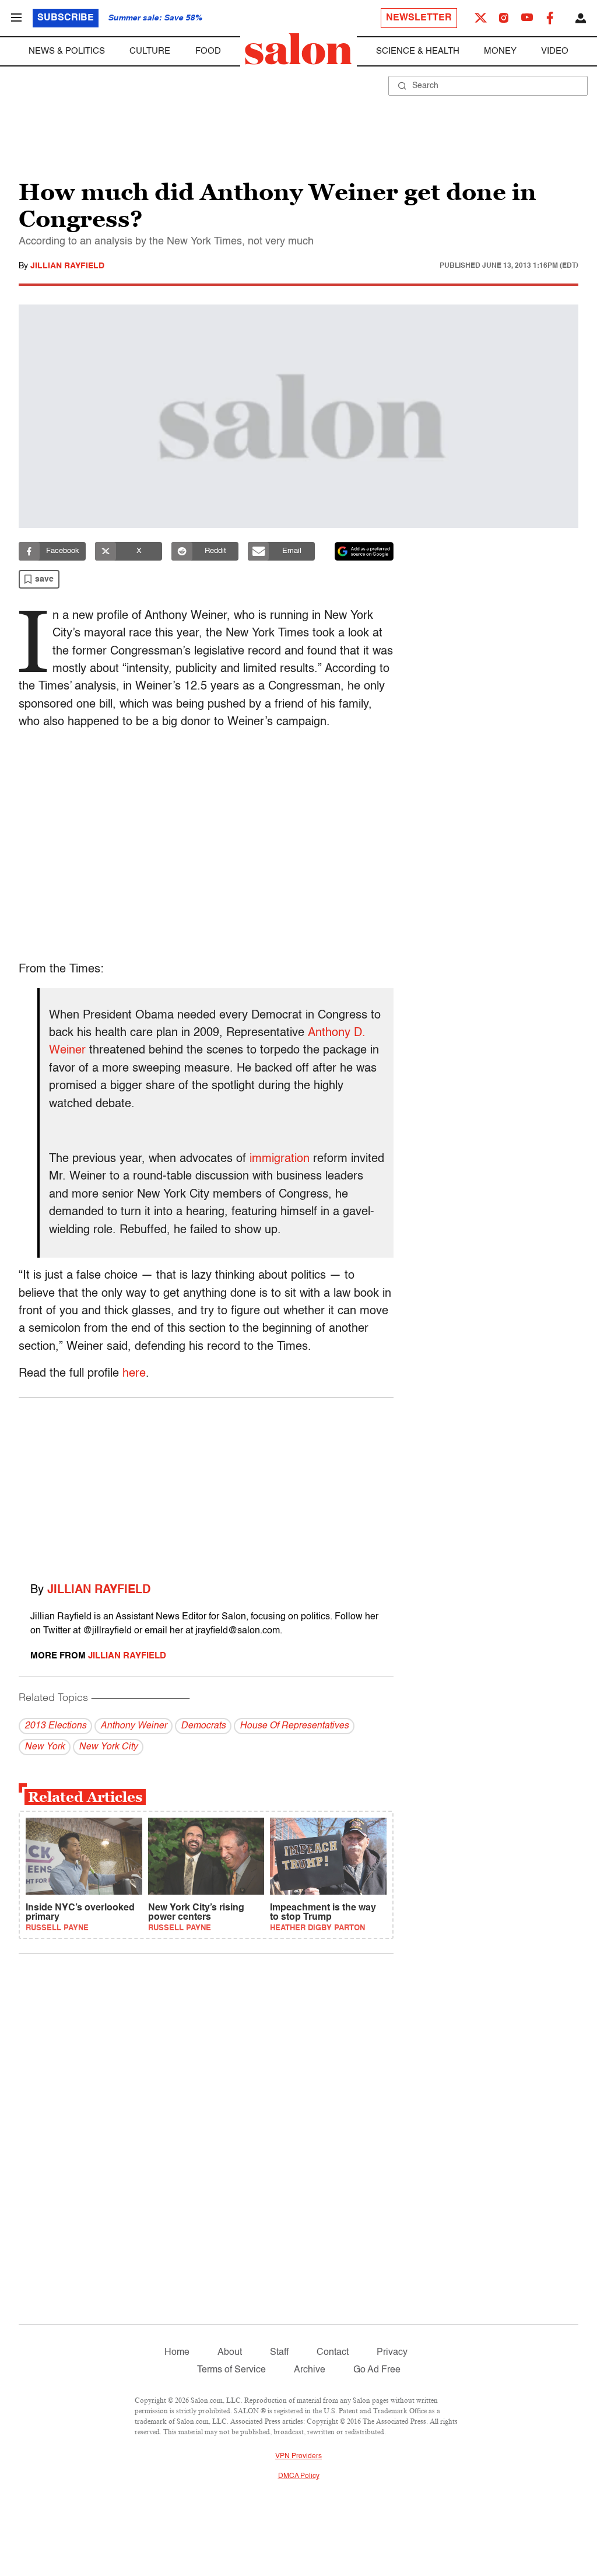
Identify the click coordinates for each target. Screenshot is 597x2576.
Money (500, 51)
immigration (280, 1159)
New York (45, 1747)
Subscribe (66, 18)
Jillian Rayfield (67, 266)
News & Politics (67, 51)
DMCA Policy (299, 2476)
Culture (150, 51)
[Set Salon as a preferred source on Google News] (364, 551)
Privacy (392, 2353)
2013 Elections (55, 1726)
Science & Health (418, 51)
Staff (279, 2353)
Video (555, 51)
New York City (108, 1747)
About (230, 2353)
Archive (310, 2370)
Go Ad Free (377, 2370)
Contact (333, 2353)
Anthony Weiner (134, 1726)
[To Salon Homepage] (298, 49)
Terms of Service (231, 2370)
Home (177, 2353)
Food (208, 51)
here (134, 1374)
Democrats (203, 1726)
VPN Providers (298, 2456)
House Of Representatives (294, 1726)
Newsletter (419, 18)
